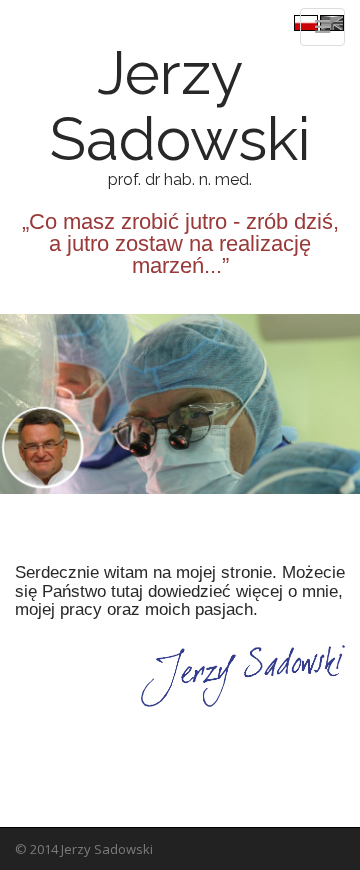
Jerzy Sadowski (167, 106)
